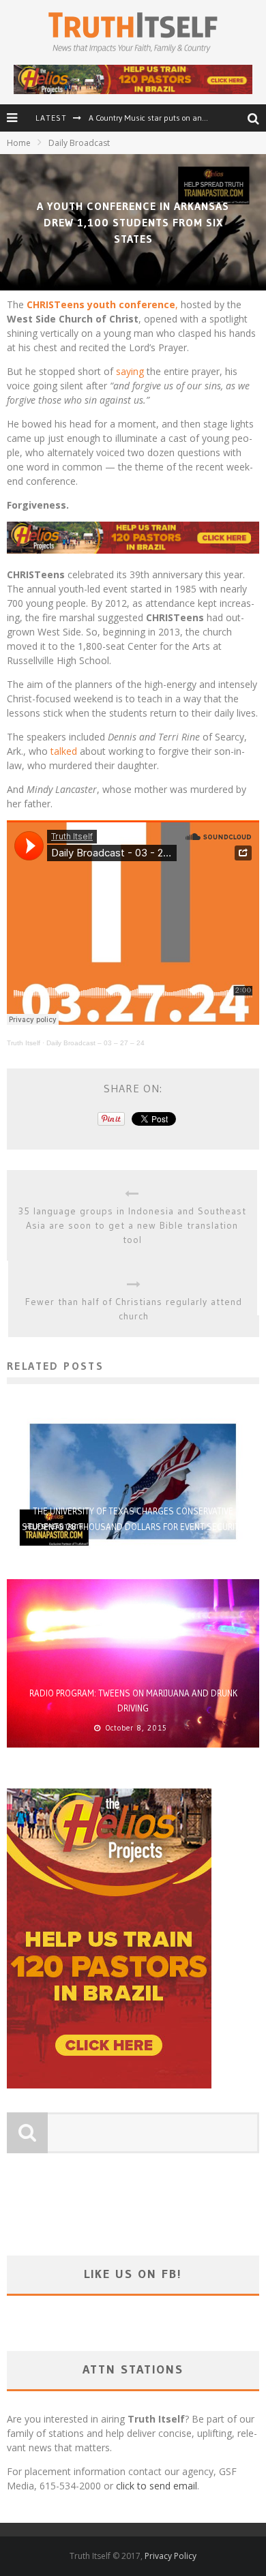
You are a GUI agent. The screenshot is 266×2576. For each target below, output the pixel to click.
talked (64, 751)
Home (19, 143)
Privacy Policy (171, 2556)
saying (130, 371)
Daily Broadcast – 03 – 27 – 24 (95, 1043)
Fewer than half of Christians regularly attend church (134, 1309)
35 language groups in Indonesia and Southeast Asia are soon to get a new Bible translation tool (132, 1225)
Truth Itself (24, 1043)
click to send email (157, 2486)
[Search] (257, 119)
